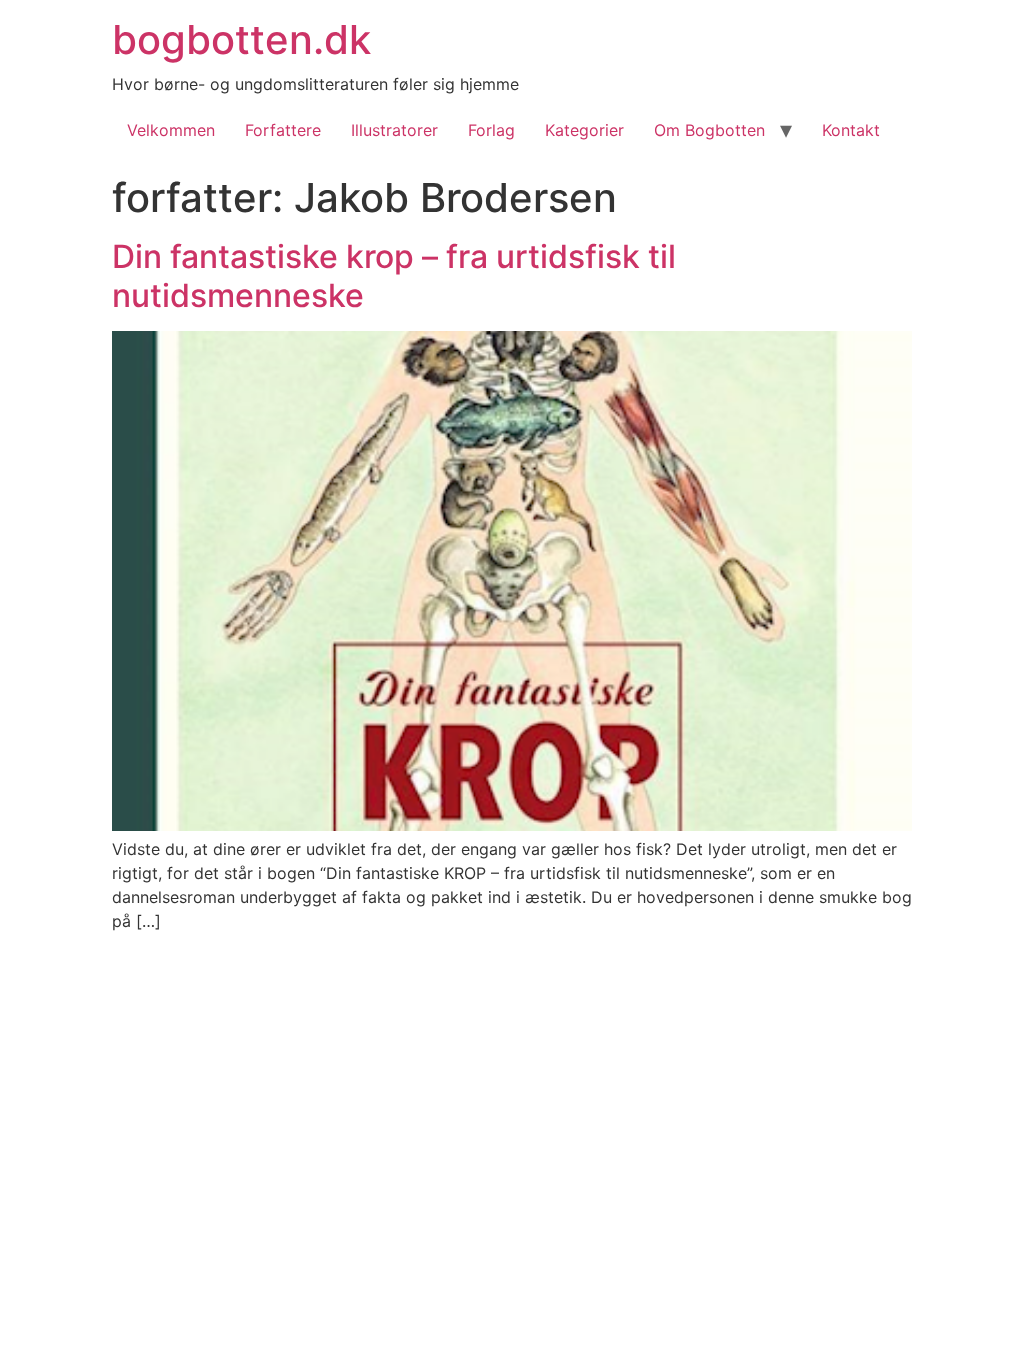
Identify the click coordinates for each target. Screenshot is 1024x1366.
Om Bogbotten (709, 130)
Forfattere (283, 130)
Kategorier (584, 130)
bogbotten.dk (241, 39)
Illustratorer (394, 130)
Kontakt (851, 130)
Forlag (491, 130)
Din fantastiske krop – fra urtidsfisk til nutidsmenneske (394, 275)
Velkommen (171, 130)
